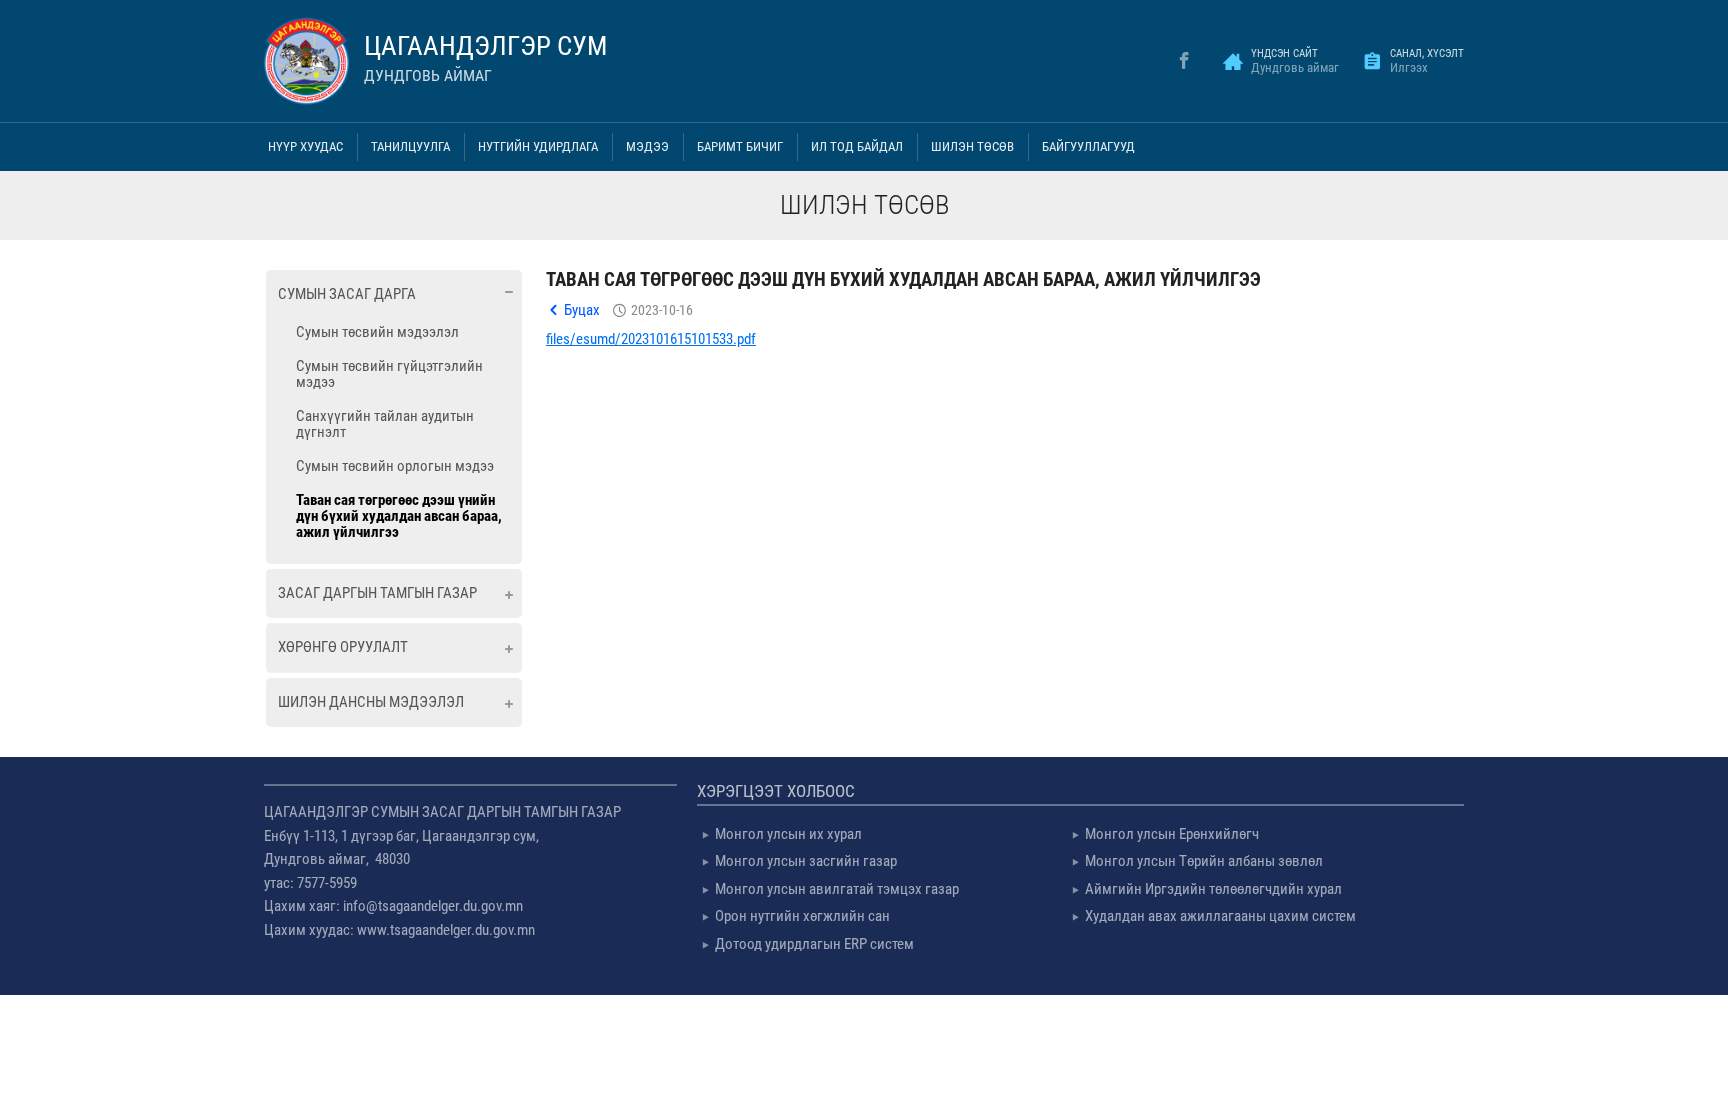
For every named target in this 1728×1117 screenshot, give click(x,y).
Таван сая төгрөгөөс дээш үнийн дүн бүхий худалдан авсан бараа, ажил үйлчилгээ (399, 516)
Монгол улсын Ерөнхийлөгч (1172, 834)
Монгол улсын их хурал (788, 834)
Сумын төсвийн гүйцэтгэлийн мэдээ (389, 374)
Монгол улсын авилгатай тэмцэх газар (837, 889)
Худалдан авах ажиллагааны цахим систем (1220, 916)
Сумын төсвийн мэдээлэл (377, 332)
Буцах (582, 310)
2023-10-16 (662, 310)
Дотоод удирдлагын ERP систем (814, 944)
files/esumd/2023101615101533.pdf (651, 339)
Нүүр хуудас (305, 146)
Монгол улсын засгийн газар (806, 861)
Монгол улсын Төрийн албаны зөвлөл (1204, 861)
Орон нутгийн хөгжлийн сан (802, 916)
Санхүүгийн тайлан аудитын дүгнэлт (385, 424)
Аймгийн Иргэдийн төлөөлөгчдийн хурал (1213, 889)
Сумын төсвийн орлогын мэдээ (395, 466)
